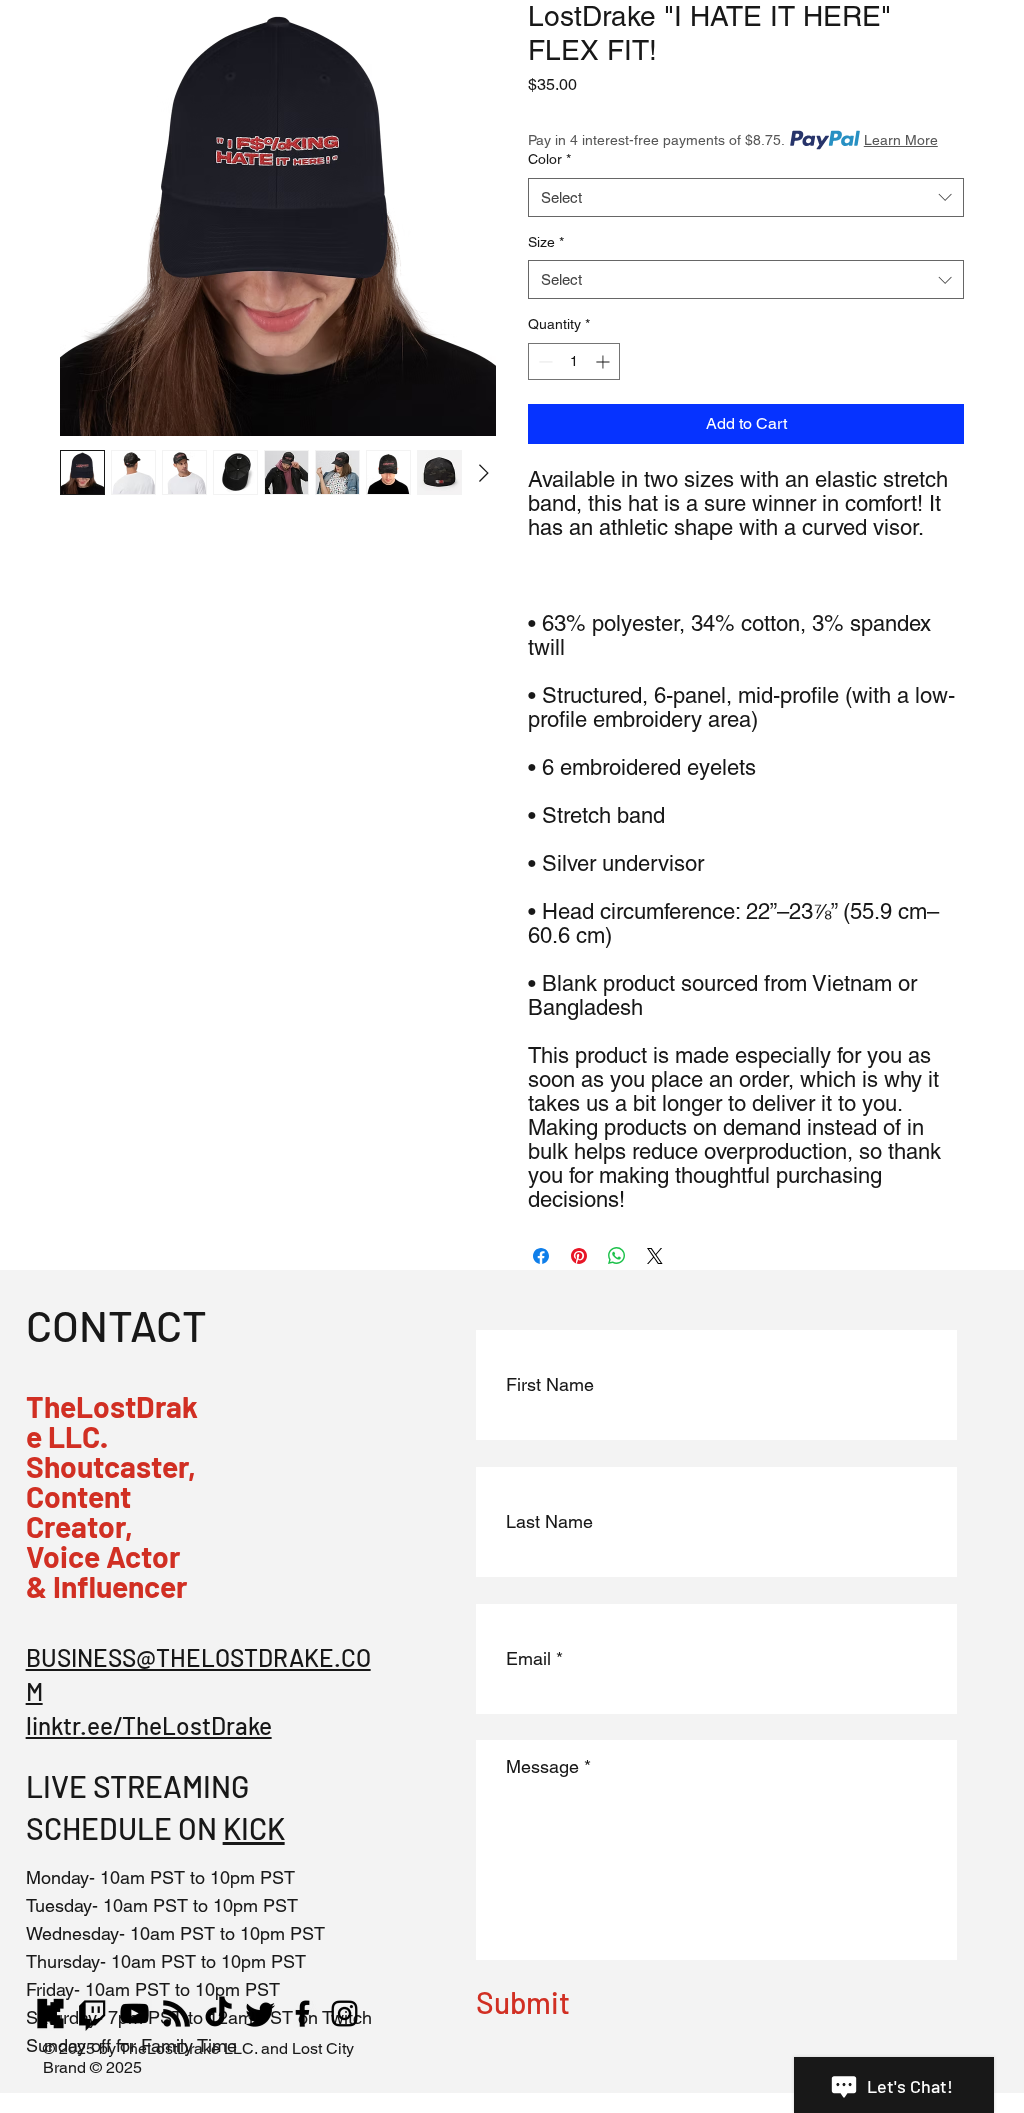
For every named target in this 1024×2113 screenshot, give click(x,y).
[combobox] (746, 197)
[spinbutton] (574, 361)
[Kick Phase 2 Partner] (50, 2013)
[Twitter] (260, 2013)
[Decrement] (543, 361)
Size (546, 242)
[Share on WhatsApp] (617, 1256)
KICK (254, 1828)
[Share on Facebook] (541, 1256)
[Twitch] (92, 2013)
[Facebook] (302, 2013)
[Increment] (604, 361)
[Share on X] (655, 1256)
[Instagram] (344, 2013)
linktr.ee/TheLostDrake (149, 1725)
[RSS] (176, 2013)
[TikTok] (218, 2013)
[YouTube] (134, 2013)
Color (549, 159)
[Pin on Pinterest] (579, 1256)
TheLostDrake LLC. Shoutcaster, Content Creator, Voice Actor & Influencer (112, 1496)
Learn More (901, 140)
